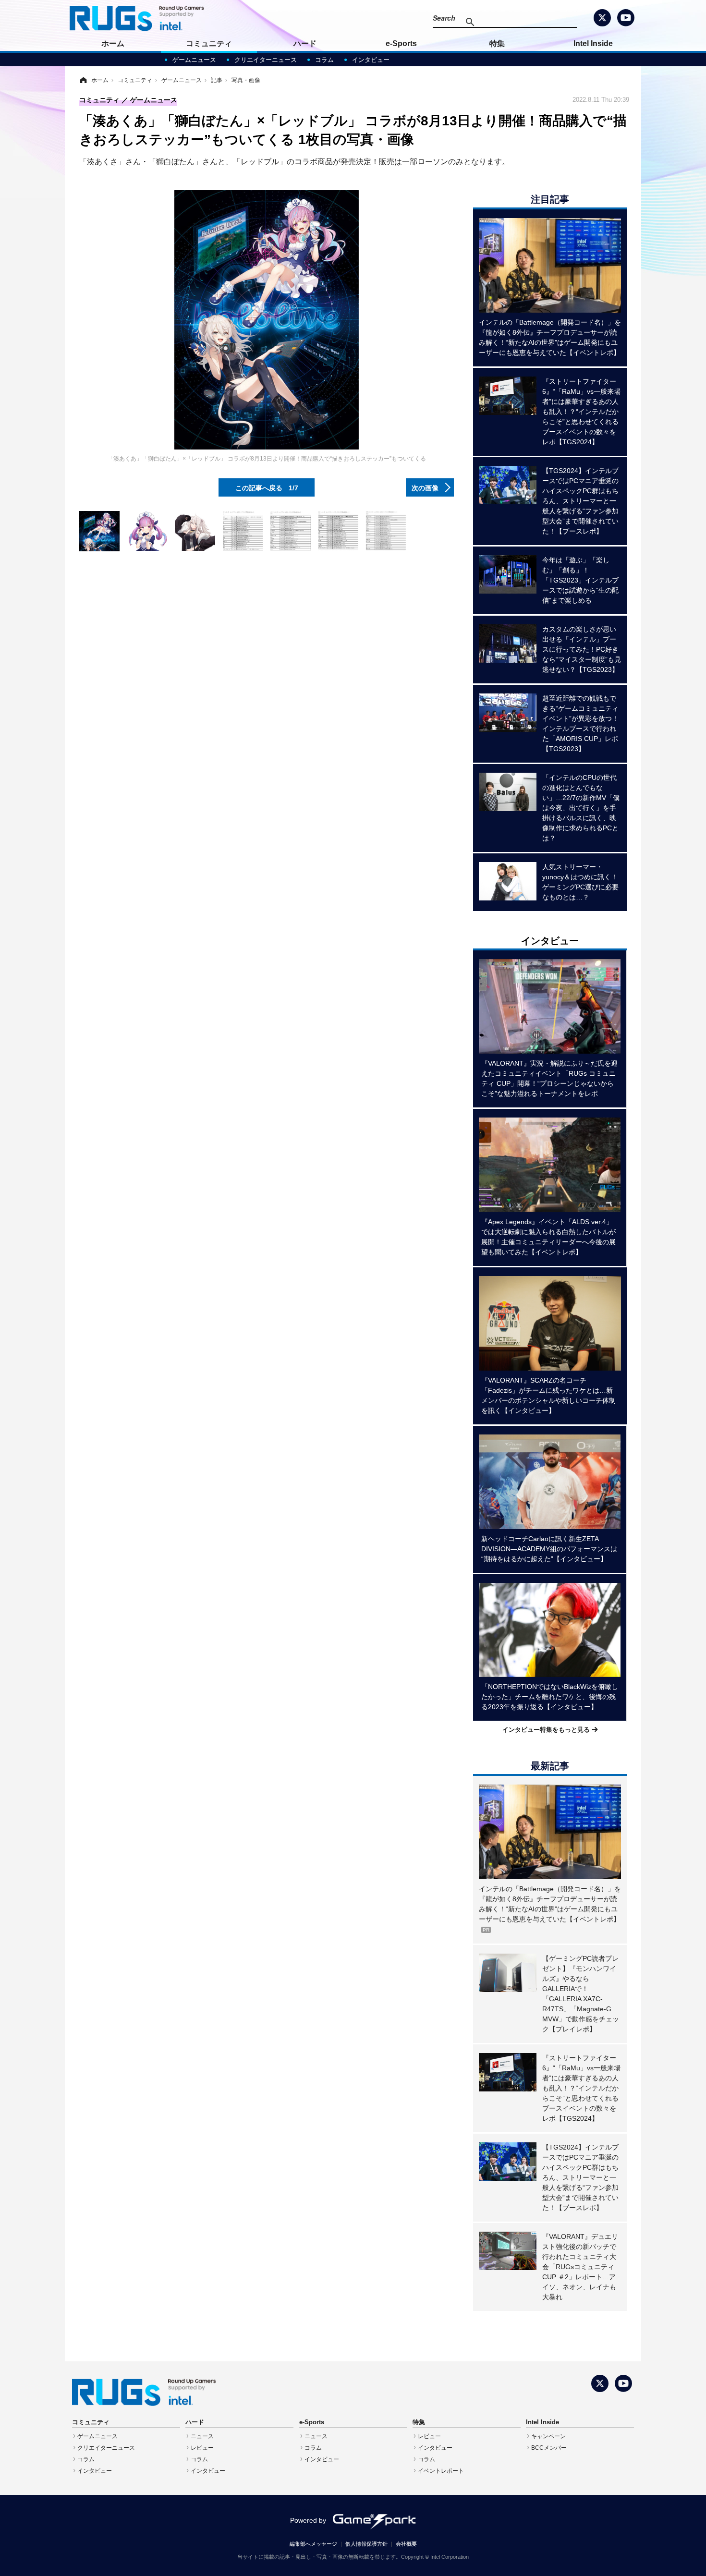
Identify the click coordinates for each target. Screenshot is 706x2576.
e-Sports (401, 43)
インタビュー (371, 60)
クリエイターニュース (266, 60)
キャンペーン (548, 2436)
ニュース (202, 2436)
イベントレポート (441, 2471)
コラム (324, 60)
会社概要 (406, 2544)
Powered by (308, 2520)
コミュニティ (209, 43)
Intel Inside (593, 43)
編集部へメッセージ (313, 2544)
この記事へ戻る (267, 487)
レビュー (202, 2448)
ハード (305, 43)
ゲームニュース (194, 60)
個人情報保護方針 (366, 2544)
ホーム (113, 43)
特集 (497, 43)
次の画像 (425, 487)
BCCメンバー (549, 2448)
